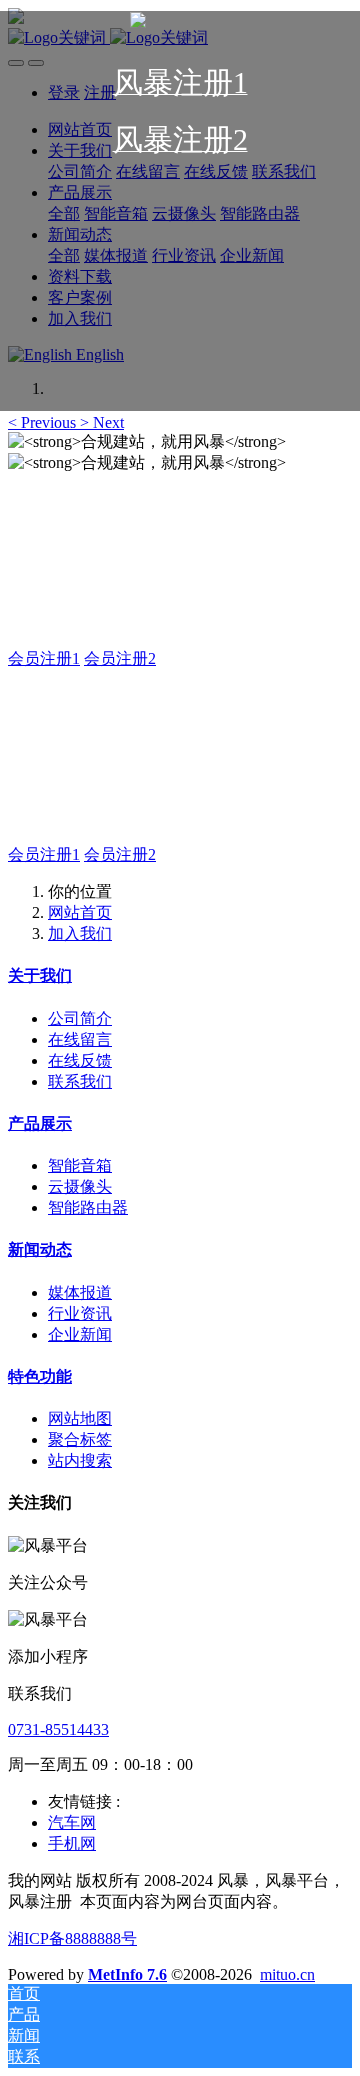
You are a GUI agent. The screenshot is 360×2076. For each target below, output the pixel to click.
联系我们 (80, 1081)
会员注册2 (120, 658)
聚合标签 (80, 1439)
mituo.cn (287, 1974)
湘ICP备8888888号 (72, 1938)
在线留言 (80, 1039)
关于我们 (40, 975)
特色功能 (40, 1376)
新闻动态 (40, 1249)
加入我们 (80, 933)
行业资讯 (80, 1313)
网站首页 (80, 912)
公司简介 (80, 1018)
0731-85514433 (58, 1729)
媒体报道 (80, 1292)
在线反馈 (80, 1060)
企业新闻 (80, 1334)
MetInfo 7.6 (127, 1974)
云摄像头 (80, 1186)
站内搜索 (80, 1460)
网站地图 (80, 1418)
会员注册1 (44, 658)
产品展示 (40, 1123)
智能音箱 (80, 1165)
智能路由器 (88, 1207)
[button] (44, 422)
